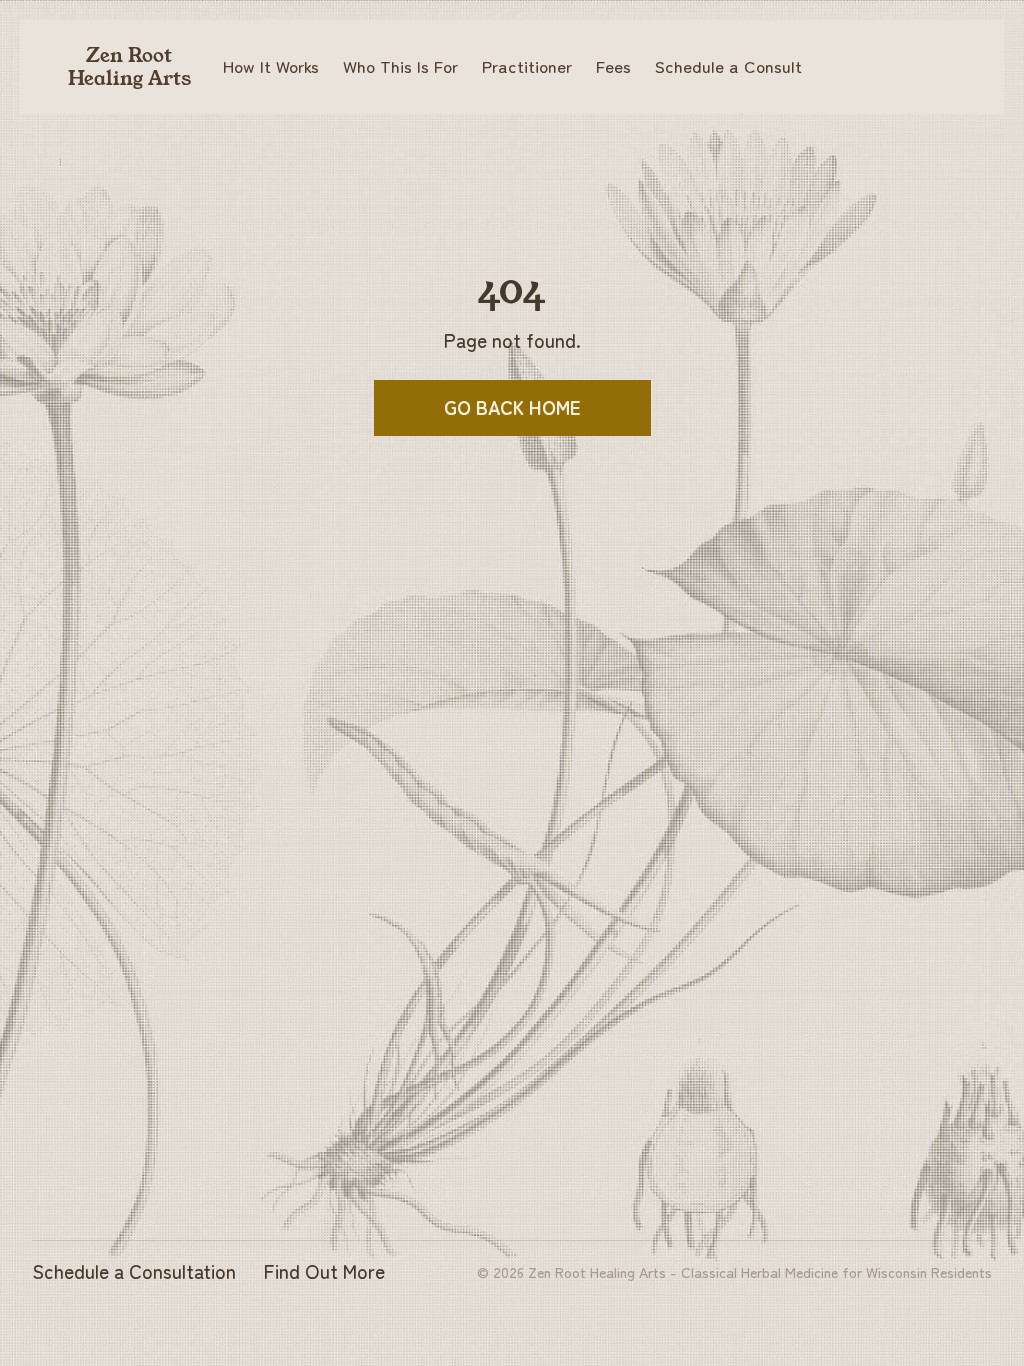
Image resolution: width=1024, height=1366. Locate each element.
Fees (613, 66)
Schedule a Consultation (134, 1271)
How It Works (271, 66)
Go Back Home (512, 407)
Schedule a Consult (728, 66)
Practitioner (527, 66)
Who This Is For (400, 66)
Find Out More (324, 1271)
